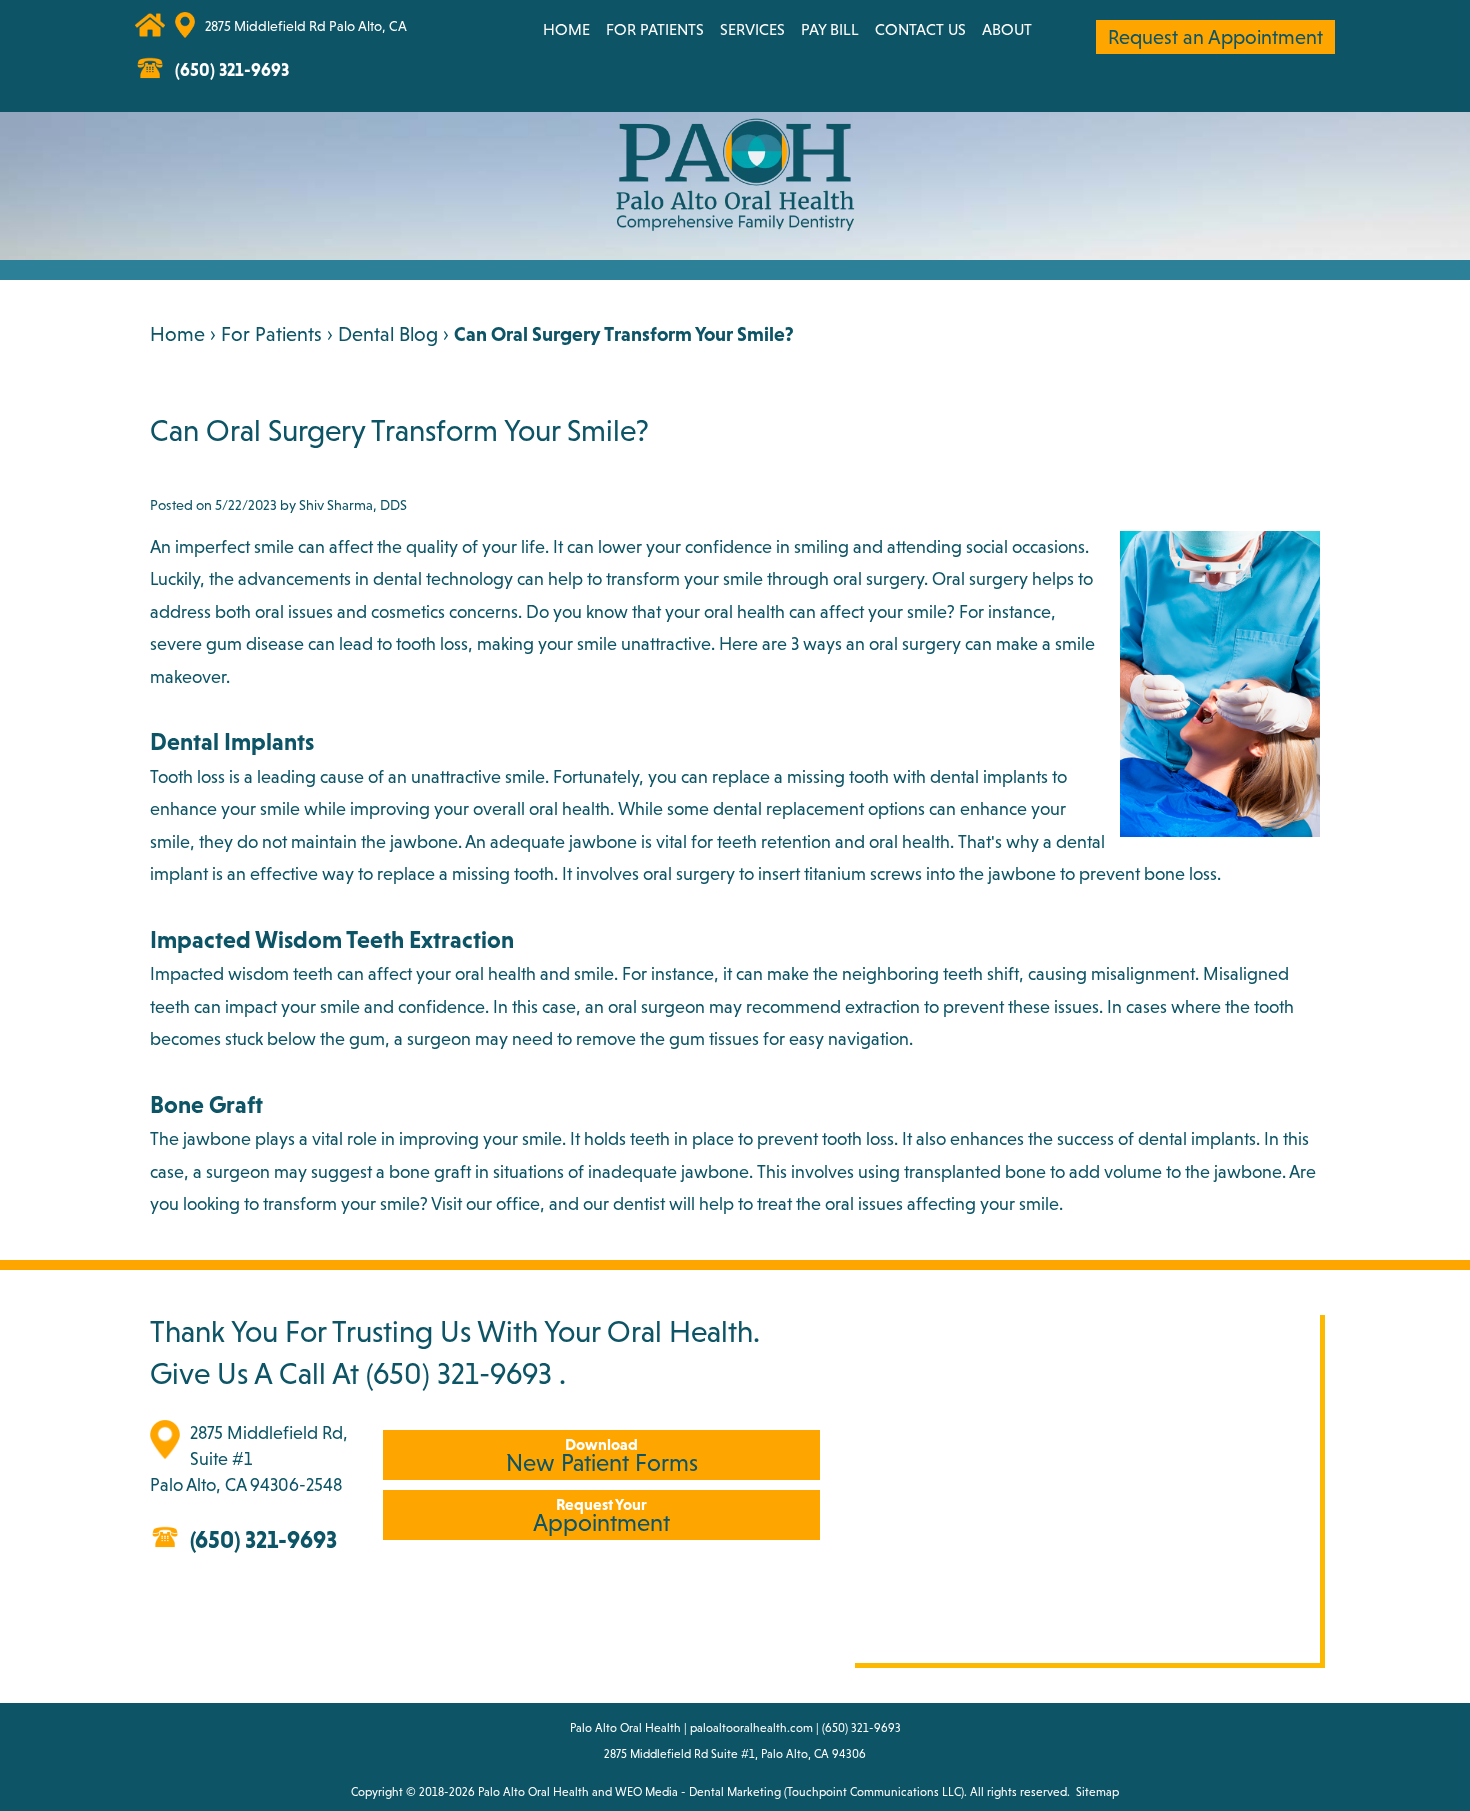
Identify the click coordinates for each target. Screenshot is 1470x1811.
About (1007, 29)
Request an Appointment (1215, 37)
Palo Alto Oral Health (533, 1792)
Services (752, 29)
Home (566, 29)
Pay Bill (830, 29)
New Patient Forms (602, 1455)
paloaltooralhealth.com (751, 1728)
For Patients (655, 29)
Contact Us (920, 29)
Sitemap (1097, 1792)
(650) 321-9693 (459, 1373)
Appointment (601, 1515)
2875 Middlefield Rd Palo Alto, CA (306, 26)
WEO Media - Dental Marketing (698, 1792)
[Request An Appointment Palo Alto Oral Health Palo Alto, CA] (423, 35)
